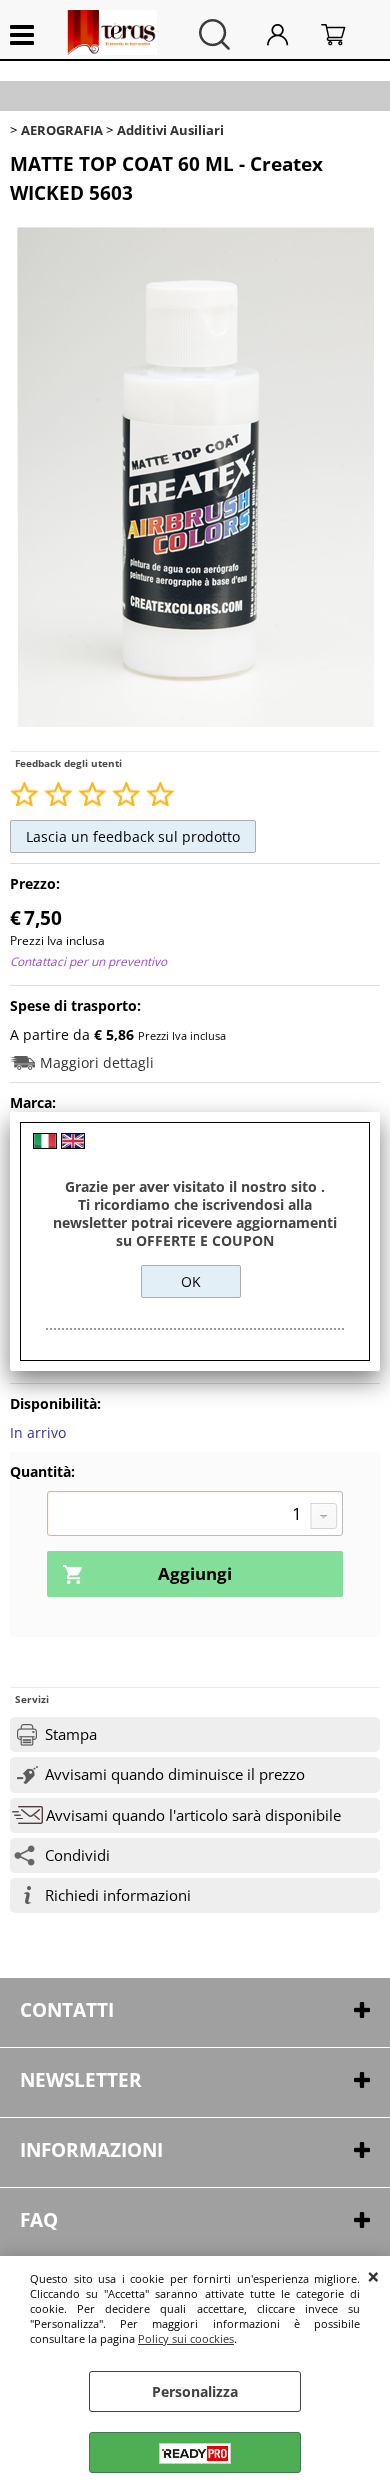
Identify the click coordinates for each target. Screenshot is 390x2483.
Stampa (71, 1734)
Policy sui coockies (186, 2338)
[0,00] (345, 34)
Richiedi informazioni (118, 1895)
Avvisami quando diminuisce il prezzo (175, 1774)
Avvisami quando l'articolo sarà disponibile (193, 1815)
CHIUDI (373, 2276)
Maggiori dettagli (97, 1062)
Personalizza (195, 2391)
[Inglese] (73, 1143)
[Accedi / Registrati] (289, 34)
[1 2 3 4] (195, 1516)
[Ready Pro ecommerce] (195, 2453)
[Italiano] (45, 1143)
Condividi (77, 1855)
